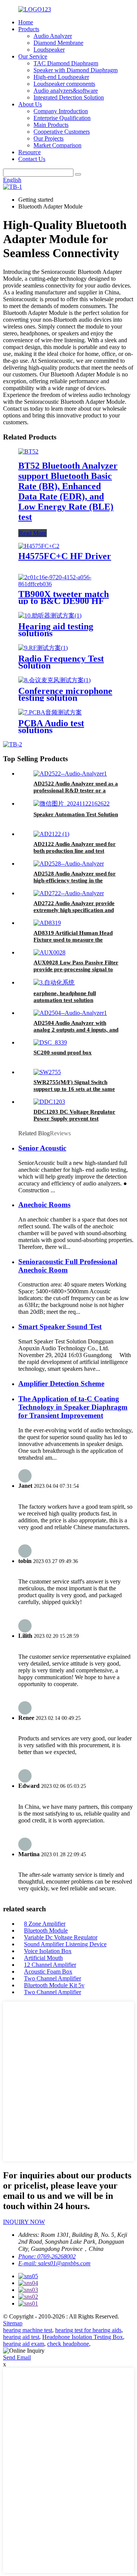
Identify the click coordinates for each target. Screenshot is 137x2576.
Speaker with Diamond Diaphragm (76, 70)
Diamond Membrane (58, 43)
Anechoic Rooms (44, 1205)
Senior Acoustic (42, 1148)
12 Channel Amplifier (50, 1965)
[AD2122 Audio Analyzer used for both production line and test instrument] (51, 834)
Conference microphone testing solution (65, 694)
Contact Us (32, 159)
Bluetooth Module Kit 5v (54, 1985)
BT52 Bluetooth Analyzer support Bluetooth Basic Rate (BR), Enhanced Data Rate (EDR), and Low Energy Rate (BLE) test (68, 491)
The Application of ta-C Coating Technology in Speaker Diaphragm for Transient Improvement (73, 1407)
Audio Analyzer (53, 36)
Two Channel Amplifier (53, 1978)
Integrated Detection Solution (69, 97)
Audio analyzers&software (66, 91)
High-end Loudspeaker (61, 77)
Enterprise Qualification (62, 118)
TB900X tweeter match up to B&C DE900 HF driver (64, 601)
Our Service (33, 56)
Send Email (17, 2357)
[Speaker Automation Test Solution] (72, 804)
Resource (29, 152)
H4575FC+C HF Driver (65, 556)
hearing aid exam (24, 2344)
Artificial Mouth (43, 1958)
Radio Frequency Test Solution (61, 662)
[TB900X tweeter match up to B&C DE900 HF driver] (68, 584)
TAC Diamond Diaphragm (66, 63)
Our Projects (49, 138)
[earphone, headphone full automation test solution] (54, 982)
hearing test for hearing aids (88, 2330)
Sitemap (13, 2323)
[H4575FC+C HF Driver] (39, 546)
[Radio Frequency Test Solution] (43, 648)
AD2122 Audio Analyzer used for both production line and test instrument (75, 851)
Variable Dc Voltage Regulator (61, 1937)
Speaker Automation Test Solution (76, 814)
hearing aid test (21, 2337)
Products (29, 29)
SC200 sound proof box (63, 1053)
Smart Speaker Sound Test (60, 1327)
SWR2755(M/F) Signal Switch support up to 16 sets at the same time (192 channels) (74, 1089)
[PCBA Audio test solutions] (50, 712)
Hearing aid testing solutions (56, 630)
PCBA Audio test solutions (51, 727)
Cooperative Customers (62, 132)
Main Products (51, 125)
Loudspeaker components (64, 84)
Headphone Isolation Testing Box (83, 2337)
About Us (30, 104)
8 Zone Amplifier (45, 1924)
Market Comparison (57, 145)
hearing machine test (28, 2330)
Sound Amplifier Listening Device (65, 1944)
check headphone (68, 2344)
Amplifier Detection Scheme (61, 1384)
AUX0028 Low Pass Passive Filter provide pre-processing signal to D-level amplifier (76, 969)
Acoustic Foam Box (48, 1972)
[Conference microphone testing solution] (54, 680)
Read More (33, 533)
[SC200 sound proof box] (50, 1042)
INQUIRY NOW (24, 2222)
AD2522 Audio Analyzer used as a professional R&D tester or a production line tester (76, 790)
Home (26, 22)
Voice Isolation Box (48, 1951)
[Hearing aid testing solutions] (50, 616)
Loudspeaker (49, 50)
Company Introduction (61, 111)
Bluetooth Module (46, 1930)
